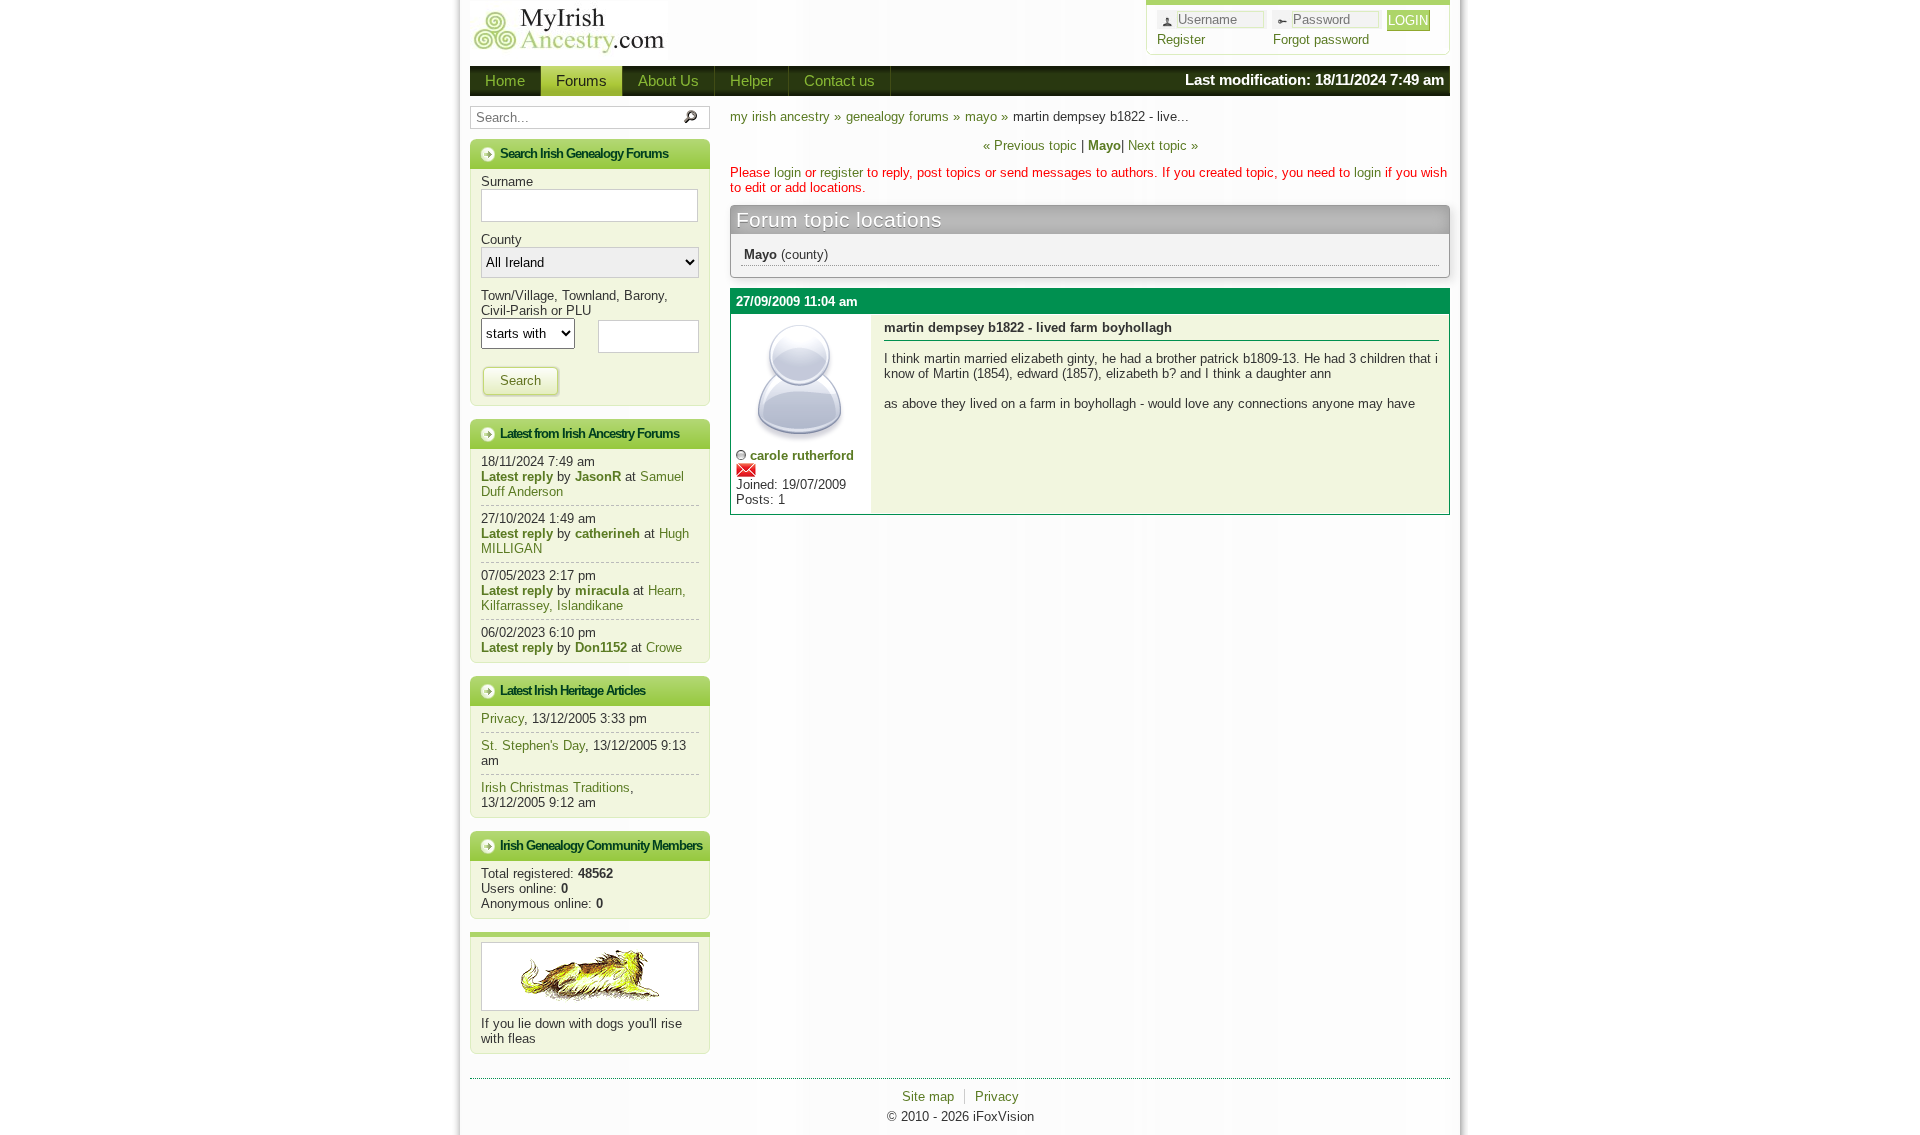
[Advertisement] (906, 30)
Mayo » (986, 116)
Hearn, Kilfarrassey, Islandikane (583, 598)
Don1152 (601, 647)
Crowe (664, 647)
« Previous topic (1030, 145)
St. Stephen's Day (533, 745)
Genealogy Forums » (903, 116)
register (841, 172)
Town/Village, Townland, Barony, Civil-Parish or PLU (574, 303)
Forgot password (1321, 39)
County (501, 239)
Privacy (502, 718)
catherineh (607, 533)
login (787, 172)
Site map (928, 1096)
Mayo (1104, 145)
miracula (602, 590)
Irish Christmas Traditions (555, 787)
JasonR (598, 476)
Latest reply (517, 476)
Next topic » (1163, 145)
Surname (507, 181)
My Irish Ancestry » (785, 116)
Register (1181, 39)
